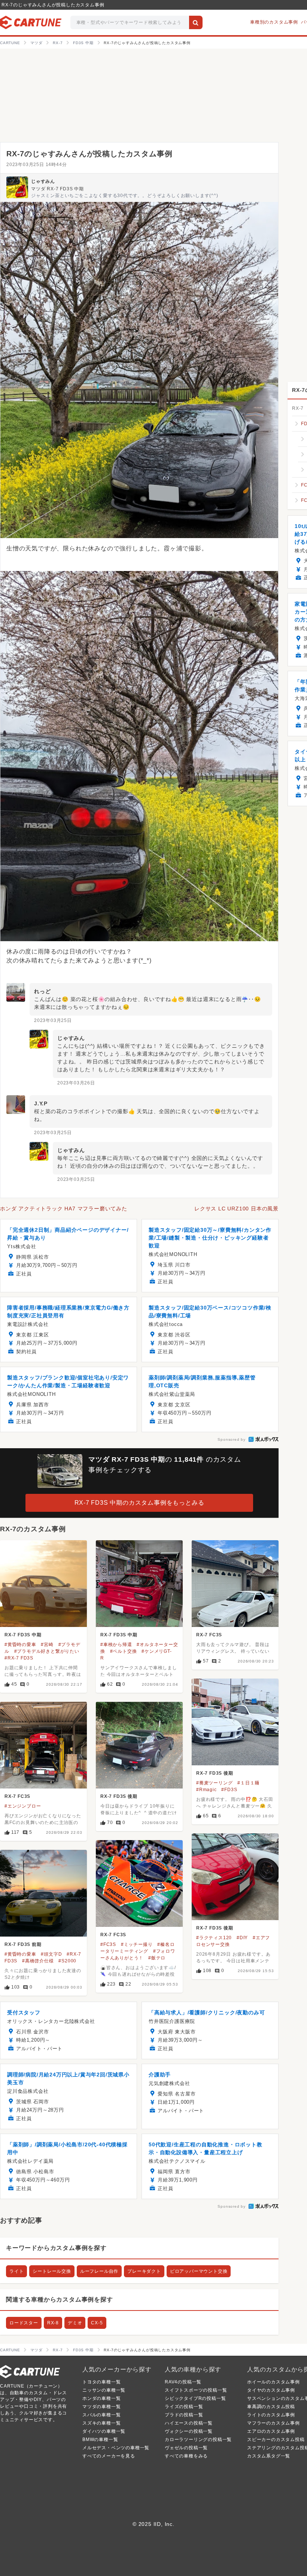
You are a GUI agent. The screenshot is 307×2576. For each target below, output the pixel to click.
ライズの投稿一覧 (184, 2407)
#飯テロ (157, 1958)
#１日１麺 (248, 1783)
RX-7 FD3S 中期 (23, 1635)
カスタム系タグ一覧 (269, 2456)
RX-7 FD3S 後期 (215, 1773)
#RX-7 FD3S (19, 1658)
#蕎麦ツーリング (214, 1783)
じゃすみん (43, 181)
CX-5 (97, 2323)
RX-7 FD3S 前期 (23, 1944)
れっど (42, 991)
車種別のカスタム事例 (274, 22)
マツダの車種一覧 (101, 2407)
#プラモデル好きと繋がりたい (47, 1651)
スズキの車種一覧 (101, 2423)
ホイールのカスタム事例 (273, 2382)
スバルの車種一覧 (101, 2415)
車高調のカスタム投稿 (271, 2407)
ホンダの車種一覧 (101, 2398)
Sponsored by (232, 1439)
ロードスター (24, 2323)
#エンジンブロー (23, 1806)
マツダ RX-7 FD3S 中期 (57, 189)
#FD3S (229, 1790)
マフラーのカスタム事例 (273, 2423)
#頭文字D (51, 1954)
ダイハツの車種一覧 (104, 2431)
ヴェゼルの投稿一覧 (186, 2448)
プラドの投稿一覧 (184, 2415)
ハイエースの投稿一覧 (189, 2423)
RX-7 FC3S (209, 1635)
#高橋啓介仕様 (38, 1961)
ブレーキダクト (144, 2271)
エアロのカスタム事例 (271, 2431)
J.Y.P (41, 1103)
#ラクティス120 (214, 1938)
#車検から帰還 (116, 1645)
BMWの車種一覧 (100, 2440)
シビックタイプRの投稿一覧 (195, 2398)
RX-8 (53, 2323)
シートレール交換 (52, 2271)
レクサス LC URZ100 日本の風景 (236, 1209)
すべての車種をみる (186, 2456)
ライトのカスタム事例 (271, 2415)
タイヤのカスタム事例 (271, 2390)
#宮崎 (47, 1645)
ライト (16, 2271)
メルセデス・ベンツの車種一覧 (116, 2448)
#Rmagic (206, 1790)
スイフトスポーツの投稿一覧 (196, 2390)
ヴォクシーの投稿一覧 (189, 2431)
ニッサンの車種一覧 (104, 2390)
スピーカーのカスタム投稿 (276, 2440)
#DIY (242, 1938)
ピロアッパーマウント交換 (199, 2271)
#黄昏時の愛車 (20, 1645)
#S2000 (67, 1961)
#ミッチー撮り (137, 1944)
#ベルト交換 (124, 1651)
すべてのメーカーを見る (109, 2456)
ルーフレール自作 (99, 2271)
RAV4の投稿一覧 (183, 2382)
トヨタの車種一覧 (101, 2382)
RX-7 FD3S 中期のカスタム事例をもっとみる (139, 1503)
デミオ (75, 2323)
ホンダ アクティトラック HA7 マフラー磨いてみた (64, 1209)
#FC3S (108, 1944)
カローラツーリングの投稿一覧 (198, 2440)
